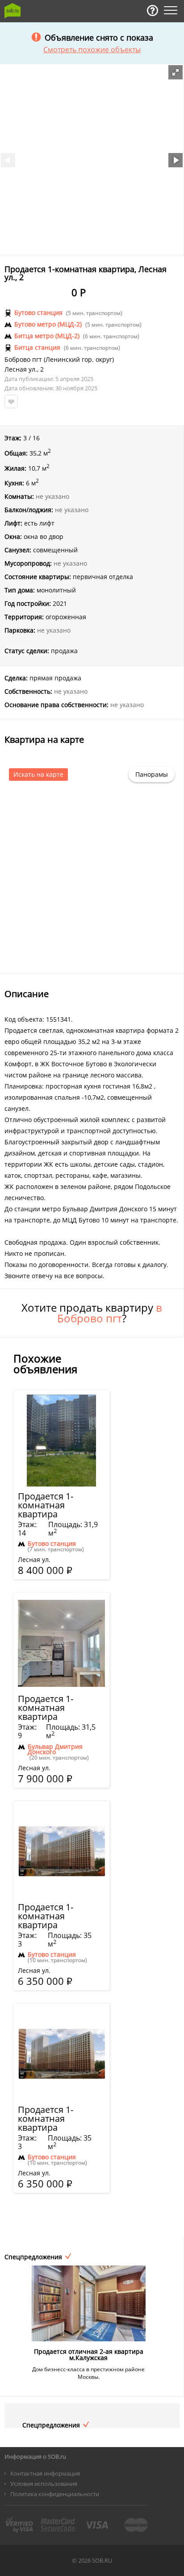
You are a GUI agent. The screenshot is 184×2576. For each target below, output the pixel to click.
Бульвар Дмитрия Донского (55, 1749)
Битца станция (37, 348)
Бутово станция (38, 313)
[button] (176, 72)
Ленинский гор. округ (79, 360)
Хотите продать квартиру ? (92, 1313)
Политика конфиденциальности (55, 2494)
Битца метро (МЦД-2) (47, 336)
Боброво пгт (23, 360)
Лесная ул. (21, 369)
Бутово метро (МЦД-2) (48, 324)
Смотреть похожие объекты (92, 50)
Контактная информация (45, 2473)
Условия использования (44, 2484)
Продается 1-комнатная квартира (46, 1505)
